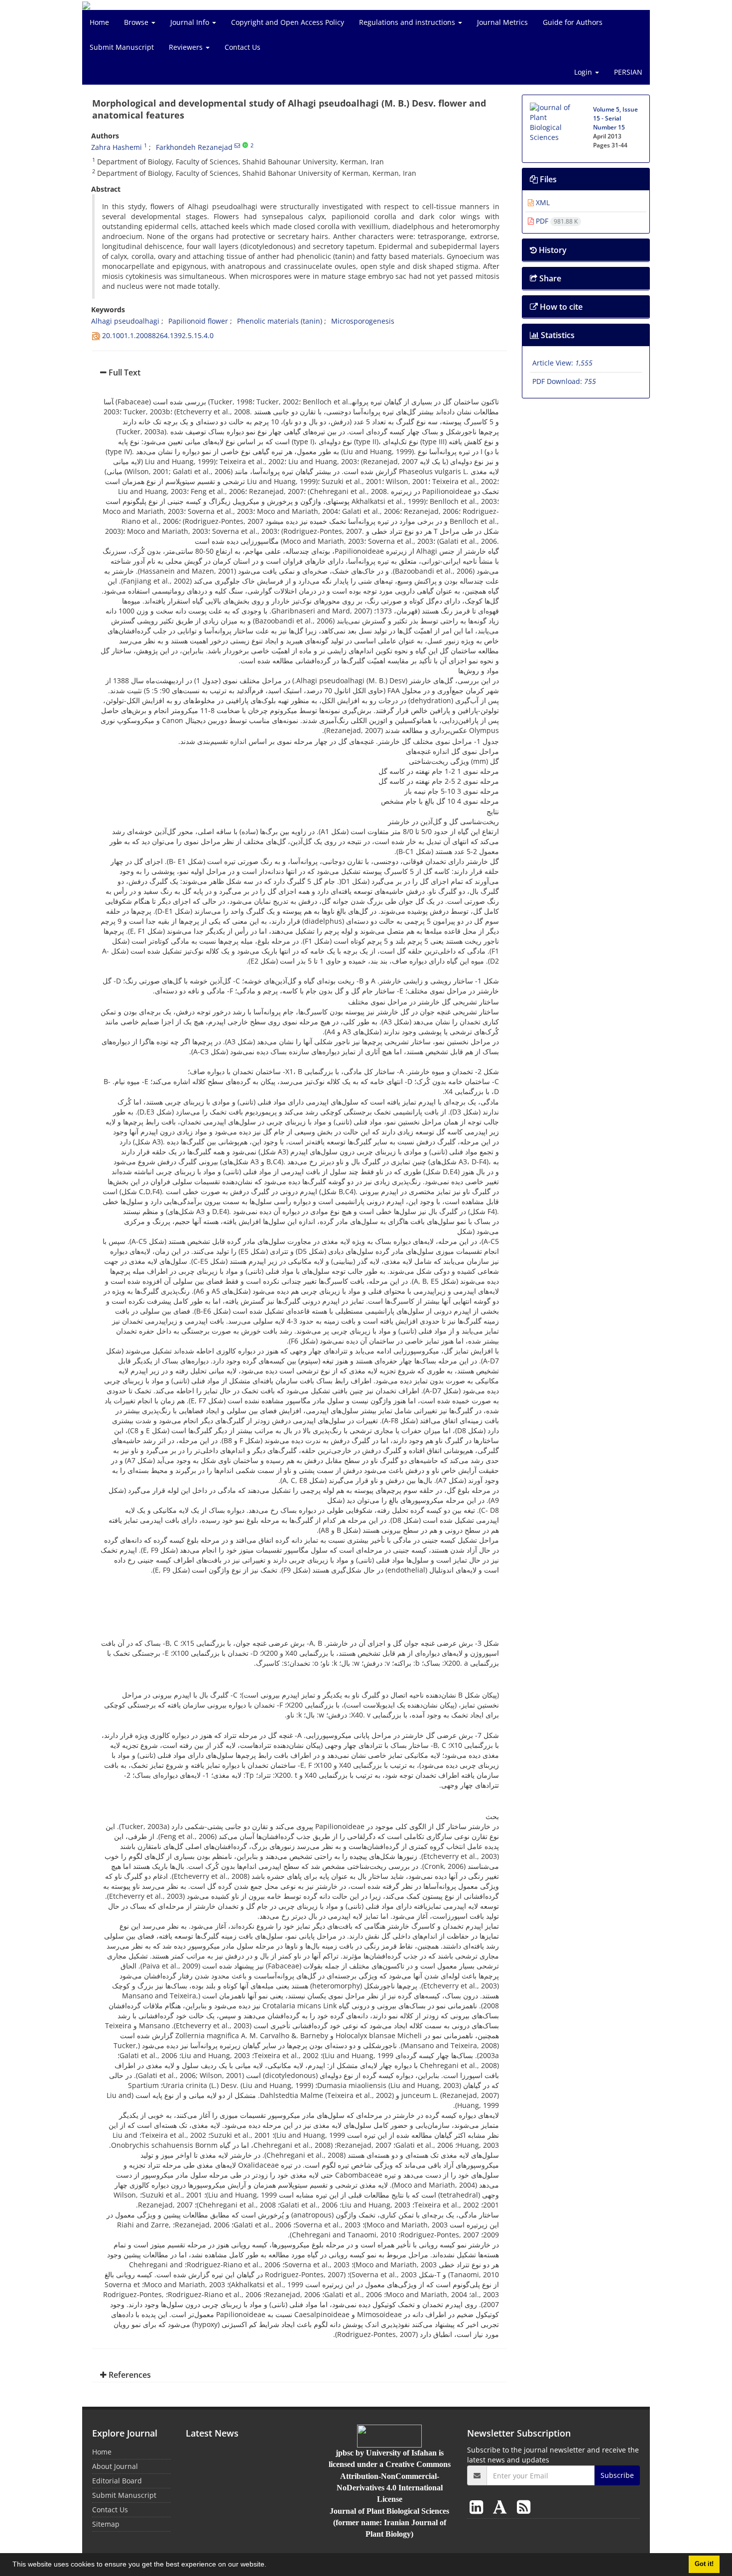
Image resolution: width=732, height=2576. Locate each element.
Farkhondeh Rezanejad (194, 147)
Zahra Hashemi (117, 147)
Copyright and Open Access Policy (288, 22)
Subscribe (617, 2475)
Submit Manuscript (122, 47)
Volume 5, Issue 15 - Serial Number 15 (615, 118)
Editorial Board (117, 2481)
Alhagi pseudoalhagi (125, 321)
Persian (628, 72)
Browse (137, 22)
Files (547, 179)
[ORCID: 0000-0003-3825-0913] (245, 145)
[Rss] (524, 2507)
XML (542, 202)
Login (584, 72)
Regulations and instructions (408, 22)
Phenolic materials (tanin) (280, 321)
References (129, 2375)
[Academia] (502, 2507)
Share (549, 278)
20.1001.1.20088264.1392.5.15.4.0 (158, 335)
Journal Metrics (502, 22)
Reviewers (187, 47)
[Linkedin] (478, 2507)
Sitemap (106, 2524)
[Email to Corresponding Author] (237, 145)
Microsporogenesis (363, 321)
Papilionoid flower (198, 321)
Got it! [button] (704, 2564)
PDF (556, 221)
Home (99, 22)
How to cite (560, 307)
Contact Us (243, 47)
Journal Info (191, 22)
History (552, 250)
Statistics (557, 335)
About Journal (115, 2466)
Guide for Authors (573, 22)
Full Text (123, 372)
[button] (270, 2566)
